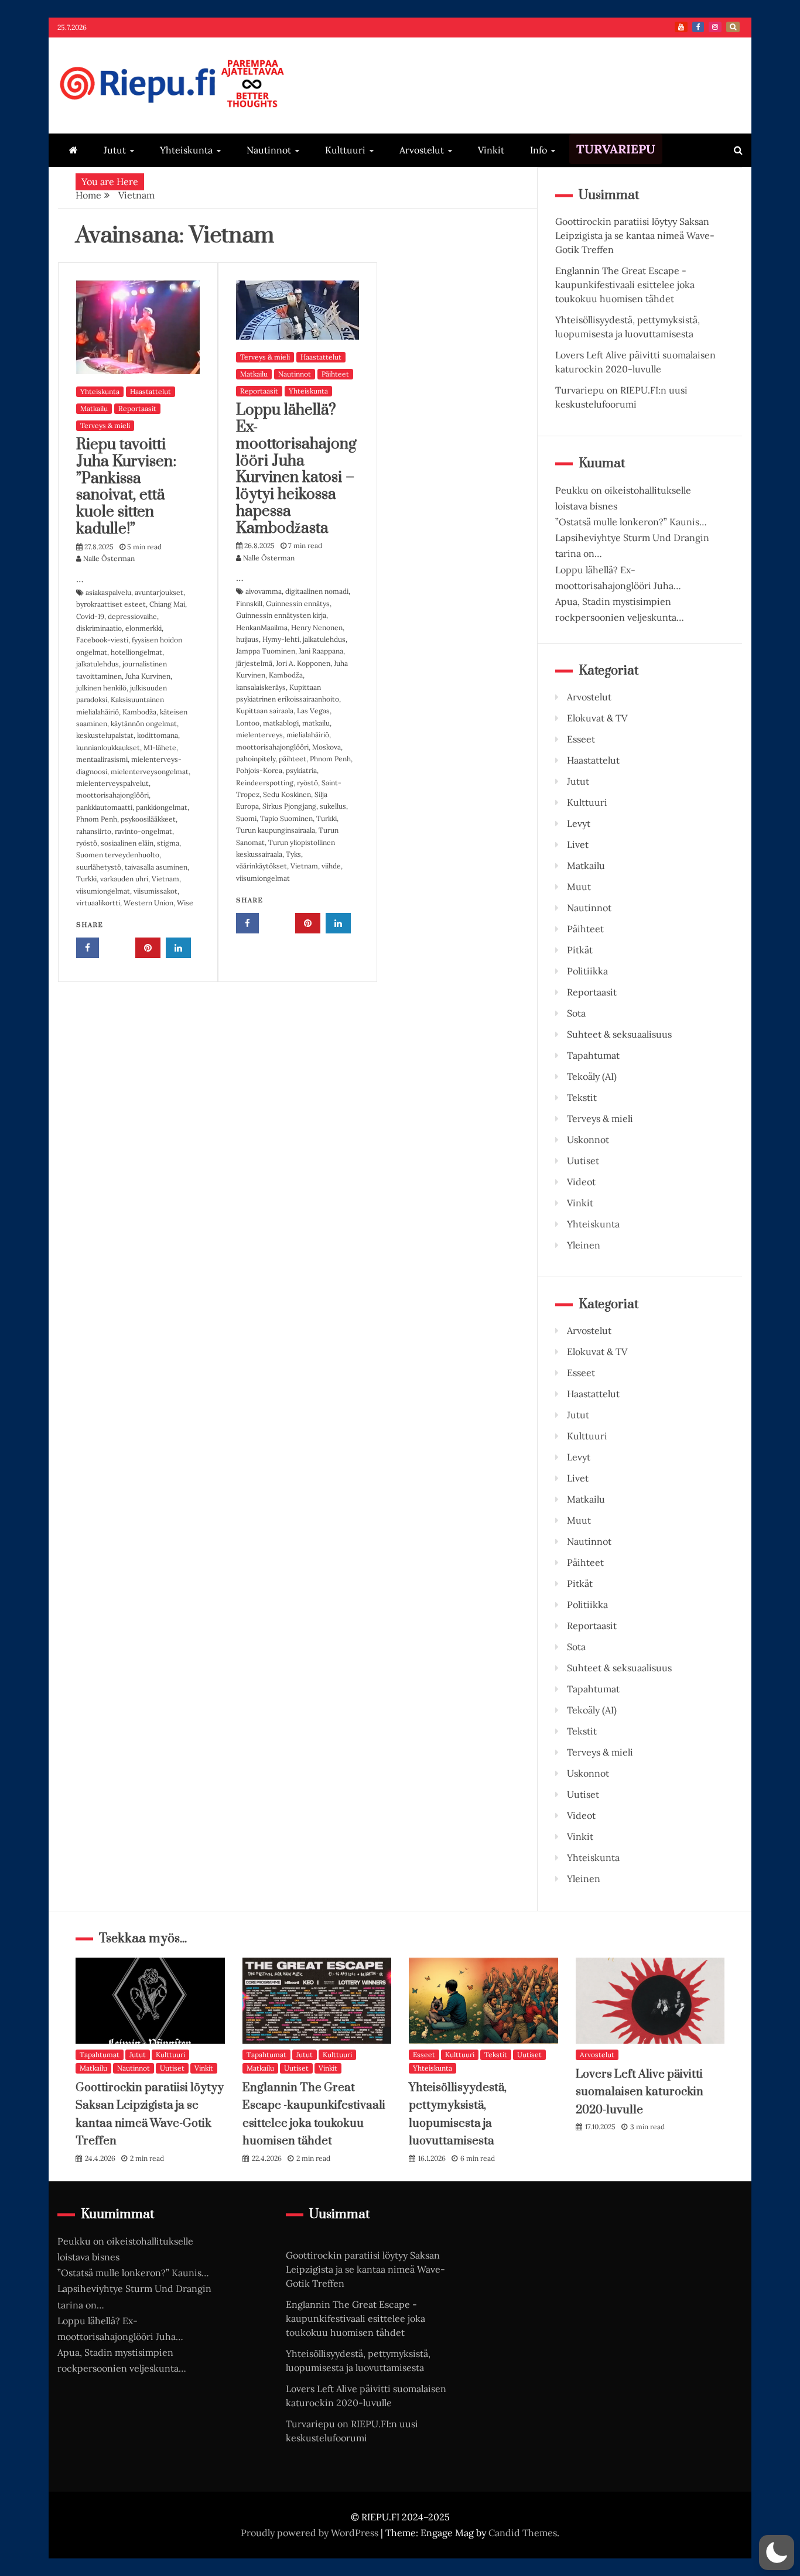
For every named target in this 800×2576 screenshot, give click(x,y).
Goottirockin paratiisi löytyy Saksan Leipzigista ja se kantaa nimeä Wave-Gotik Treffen (635, 235)
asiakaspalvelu (108, 592)
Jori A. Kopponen (303, 663)
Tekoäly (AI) (592, 1076)
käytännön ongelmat (144, 723)
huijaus (247, 639)
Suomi (246, 818)
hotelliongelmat (136, 652)
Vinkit (491, 150)
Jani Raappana (321, 651)
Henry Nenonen (317, 627)
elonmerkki (143, 628)
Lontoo (248, 723)
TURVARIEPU (616, 149)
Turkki (86, 879)
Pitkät (580, 950)
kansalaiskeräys (261, 687)
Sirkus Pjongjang (289, 806)
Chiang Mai (167, 604)
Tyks (293, 854)
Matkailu (94, 408)
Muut (579, 887)
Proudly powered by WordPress (311, 2533)
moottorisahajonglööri (112, 795)
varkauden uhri (124, 879)
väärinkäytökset (261, 866)
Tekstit (582, 1097)
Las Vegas (313, 711)
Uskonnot (588, 1140)
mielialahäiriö (308, 735)
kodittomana (158, 735)
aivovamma (264, 591)
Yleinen (584, 1245)
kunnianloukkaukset (108, 748)
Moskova (327, 747)
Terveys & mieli (105, 425)
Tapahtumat (593, 1055)
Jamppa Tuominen (266, 651)
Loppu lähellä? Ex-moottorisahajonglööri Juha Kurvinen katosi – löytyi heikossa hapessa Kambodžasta (296, 469)
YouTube (681, 27)
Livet (578, 844)
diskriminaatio (99, 628)
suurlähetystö (99, 867)
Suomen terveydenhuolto (118, 855)
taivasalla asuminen (156, 867)
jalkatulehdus (98, 664)
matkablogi (281, 723)
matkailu (316, 723)
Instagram (715, 27)
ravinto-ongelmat (143, 831)
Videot (581, 1182)
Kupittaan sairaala (265, 711)
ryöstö (87, 843)
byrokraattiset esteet (111, 604)
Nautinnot (269, 150)
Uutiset (583, 1161)
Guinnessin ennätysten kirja (281, 615)
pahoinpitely (256, 759)
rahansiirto (94, 831)
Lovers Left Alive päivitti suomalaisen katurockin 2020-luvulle (640, 2092)
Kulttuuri (345, 150)
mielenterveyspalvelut (112, 783)
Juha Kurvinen (148, 676)
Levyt (579, 823)
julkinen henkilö (101, 688)
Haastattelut (151, 391)
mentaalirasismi (102, 759)
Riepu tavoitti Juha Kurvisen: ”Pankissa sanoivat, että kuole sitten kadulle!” (126, 487)
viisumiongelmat (103, 891)
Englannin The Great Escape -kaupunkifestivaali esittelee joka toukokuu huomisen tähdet (625, 285)
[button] (777, 2553)
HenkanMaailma (262, 627)
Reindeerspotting (265, 783)
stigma (168, 843)
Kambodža (139, 712)
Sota (576, 1013)
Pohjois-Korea (259, 770)
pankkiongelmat (162, 807)
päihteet (293, 759)
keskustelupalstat (105, 735)
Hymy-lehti (281, 639)
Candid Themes (523, 2533)
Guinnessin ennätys (298, 603)
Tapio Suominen (286, 818)
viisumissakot (155, 891)
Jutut (115, 150)
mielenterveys (259, 735)
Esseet (581, 739)
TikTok (733, 27)
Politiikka (587, 971)
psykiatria (301, 770)
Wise (185, 903)
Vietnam (165, 879)
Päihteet (335, 374)
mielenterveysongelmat (150, 772)
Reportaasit (137, 408)
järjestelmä (254, 663)
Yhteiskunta (186, 150)
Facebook (698, 27)
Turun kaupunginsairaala (276, 830)
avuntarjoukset (159, 592)
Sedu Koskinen (287, 794)
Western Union (148, 903)
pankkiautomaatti (104, 807)
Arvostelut (422, 150)
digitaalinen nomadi (317, 591)
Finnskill (249, 603)
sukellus (333, 806)
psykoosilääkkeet (148, 819)
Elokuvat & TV (597, 718)
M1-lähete (160, 748)
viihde (331, 866)
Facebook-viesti (102, 640)
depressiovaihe (132, 616)
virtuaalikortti (98, 903)
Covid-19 (90, 616)
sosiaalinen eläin (127, 843)
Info (539, 150)
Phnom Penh (97, 819)
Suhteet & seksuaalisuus (619, 1034)
